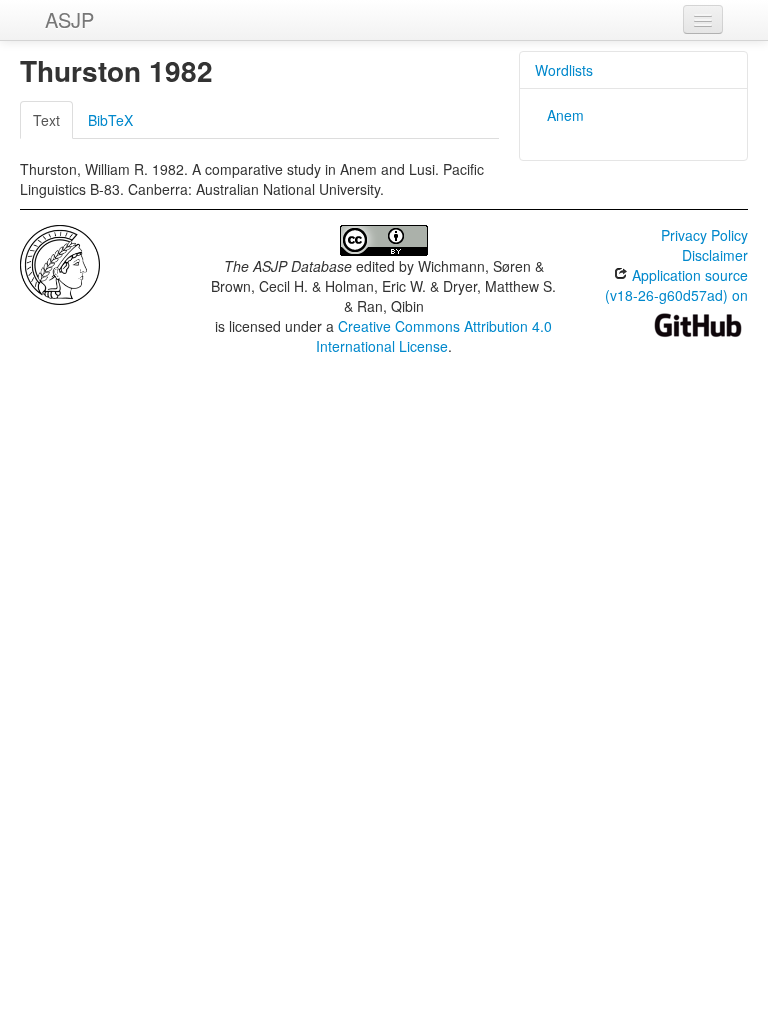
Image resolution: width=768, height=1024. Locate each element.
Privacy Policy (704, 235)
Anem (565, 115)
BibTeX (110, 120)
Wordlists (564, 70)
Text (46, 120)
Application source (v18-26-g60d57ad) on (676, 285)
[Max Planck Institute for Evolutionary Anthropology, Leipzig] (60, 263)
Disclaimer (715, 255)
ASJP (69, 19)
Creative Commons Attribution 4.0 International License (434, 336)
